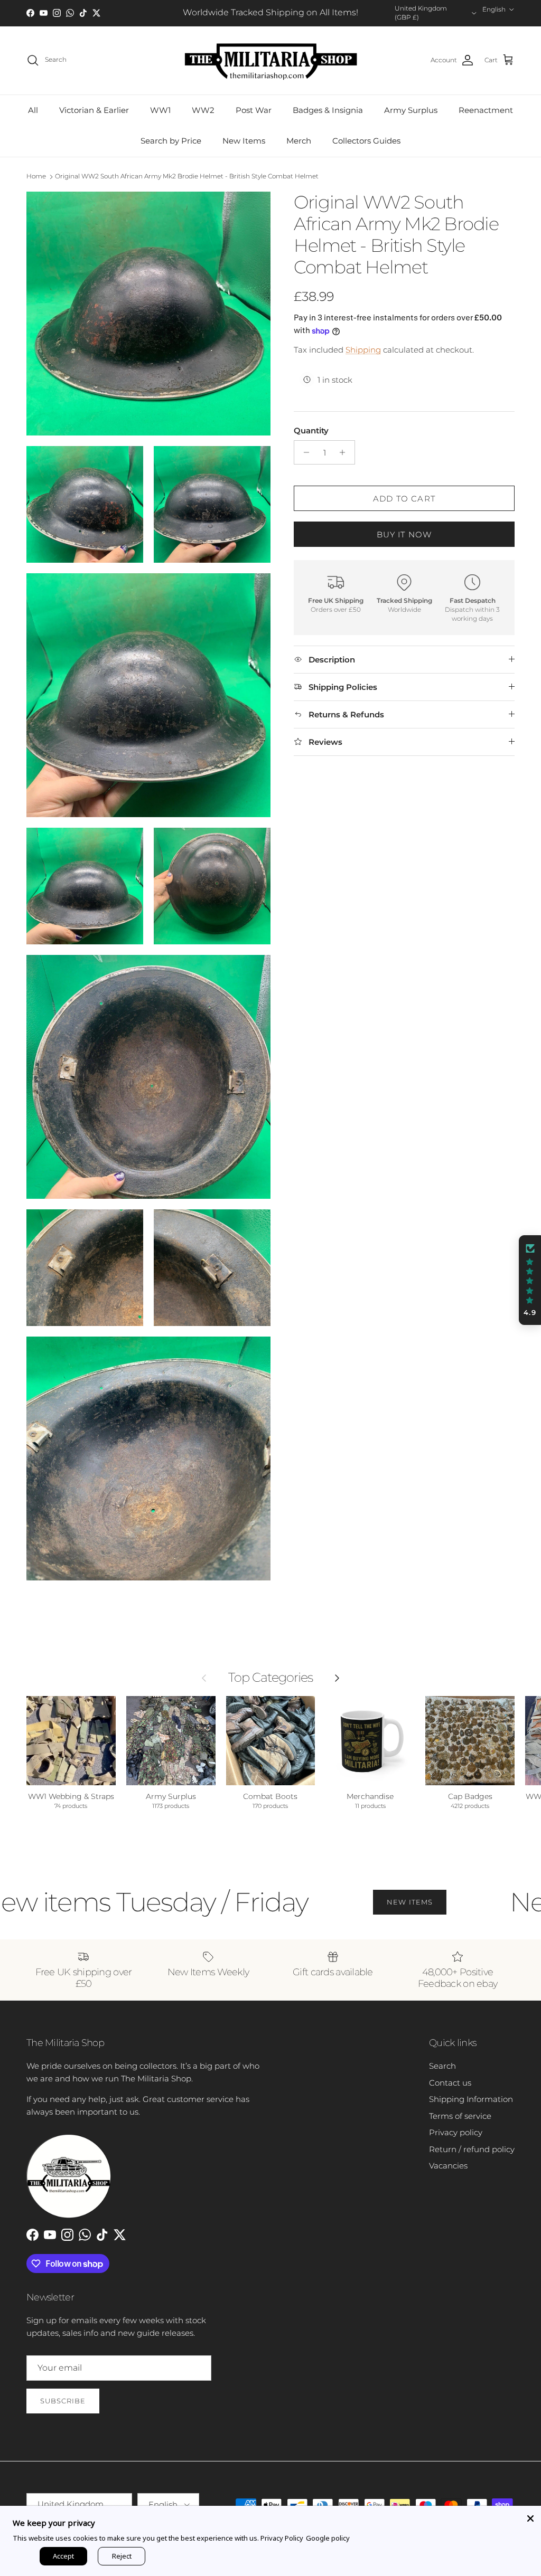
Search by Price (171, 141)
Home (36, 176)
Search (442, 2066)
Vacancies (448, 2166)
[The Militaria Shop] (271, 60)
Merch (299, 141)
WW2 (203, 110)
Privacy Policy (282, 2538)
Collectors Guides (366, 141)
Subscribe (63, 2401)
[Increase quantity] (345, 452)
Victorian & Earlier (94, 110)
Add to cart (404, 499)
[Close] (530, 2516)
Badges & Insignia (328, 110)
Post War (254, 110)
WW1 (160, 110)
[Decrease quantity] (304, 452)
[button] (530, 1280)
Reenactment (486, 110)
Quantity (311, 430)
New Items (244, 141)
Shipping (363, 350)
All (33, 110)
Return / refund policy (472, 2149)
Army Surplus (411, 110)
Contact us (450, 2083)
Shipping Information (471, 2099)
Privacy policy (456, 2132)
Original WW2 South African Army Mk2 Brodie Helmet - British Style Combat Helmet (187, 176)
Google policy (328, 2538)
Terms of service (460, 2116)
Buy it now (404, 534)
